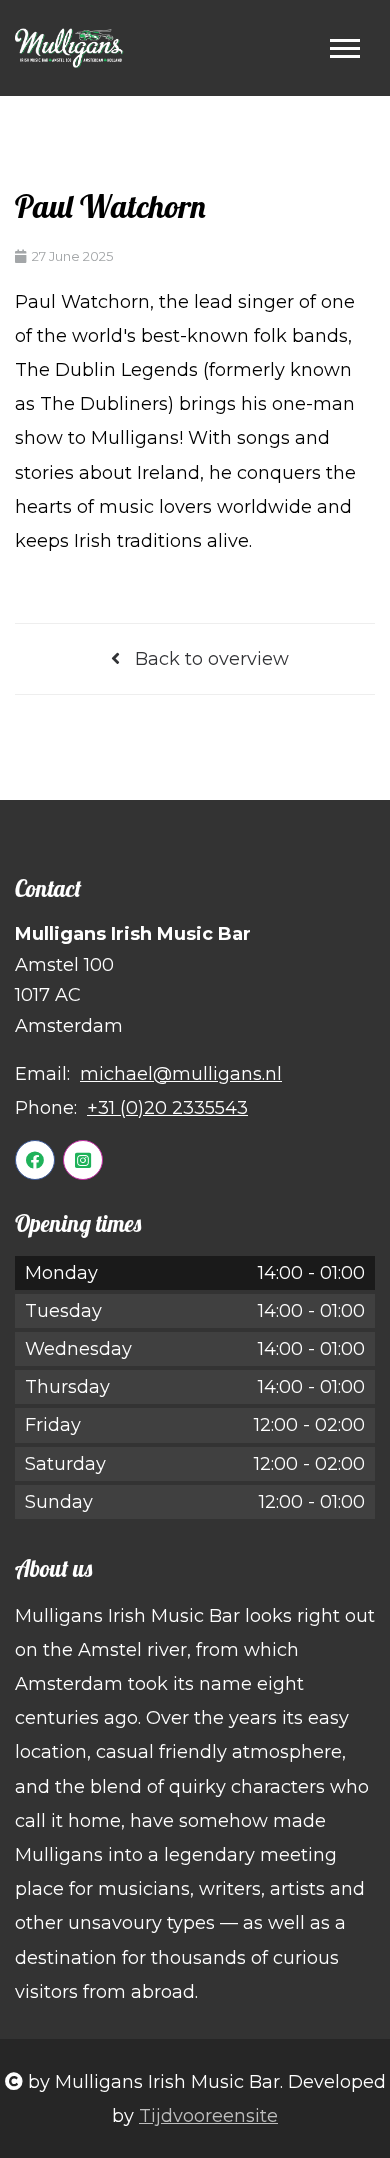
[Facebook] (35, 1160)
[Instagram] (83, 1160)
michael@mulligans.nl (181, 1074)
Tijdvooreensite (208, 2116)
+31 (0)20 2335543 (167, 1108)
